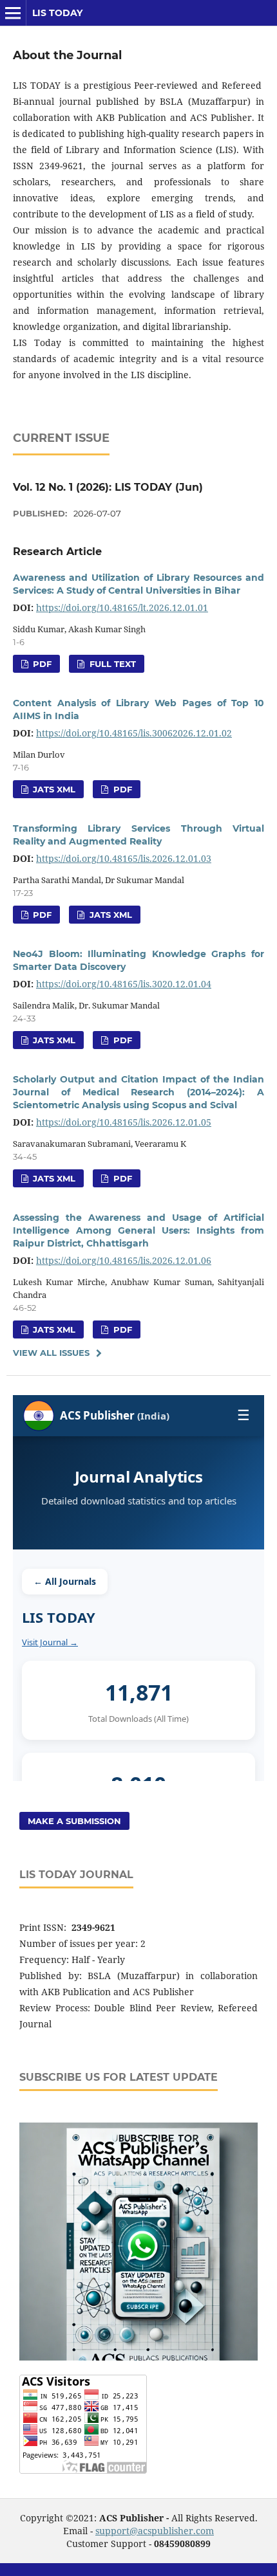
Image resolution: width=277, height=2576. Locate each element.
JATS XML (53, 789)
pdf (121, 1178)
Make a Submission (74, 1821)
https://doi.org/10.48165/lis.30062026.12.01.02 (134, 733)
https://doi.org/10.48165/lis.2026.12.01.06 (124, 1260)
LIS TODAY (57, 13)
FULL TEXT (111, 664)
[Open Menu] (13, 13)
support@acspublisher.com (155, 2531)
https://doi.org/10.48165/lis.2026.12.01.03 (124, 858)
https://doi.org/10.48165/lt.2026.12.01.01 (122, 607)
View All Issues (51, 1353)
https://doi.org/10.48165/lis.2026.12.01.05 (124, 1122)
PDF (41, 664)
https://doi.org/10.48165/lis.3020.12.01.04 (124, 984)
